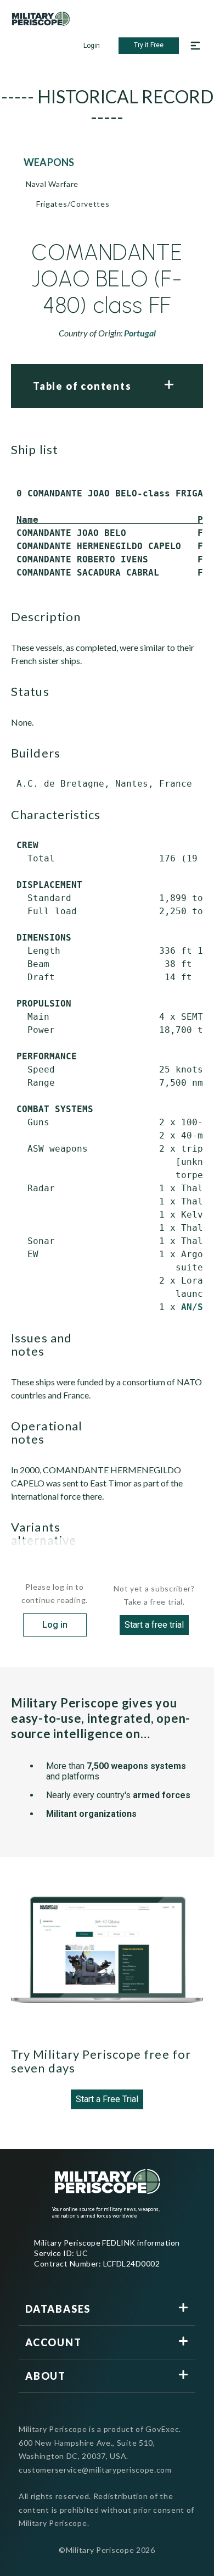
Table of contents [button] (82, 386)
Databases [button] (58, 2309)
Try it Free (149, 45)
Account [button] (54, 2342)
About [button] (46, 2376)
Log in (55, 1625)
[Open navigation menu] (195, 46)
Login (92, 46)
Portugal (140, 333)
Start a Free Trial (107, 2099)
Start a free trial (154, 1625)
